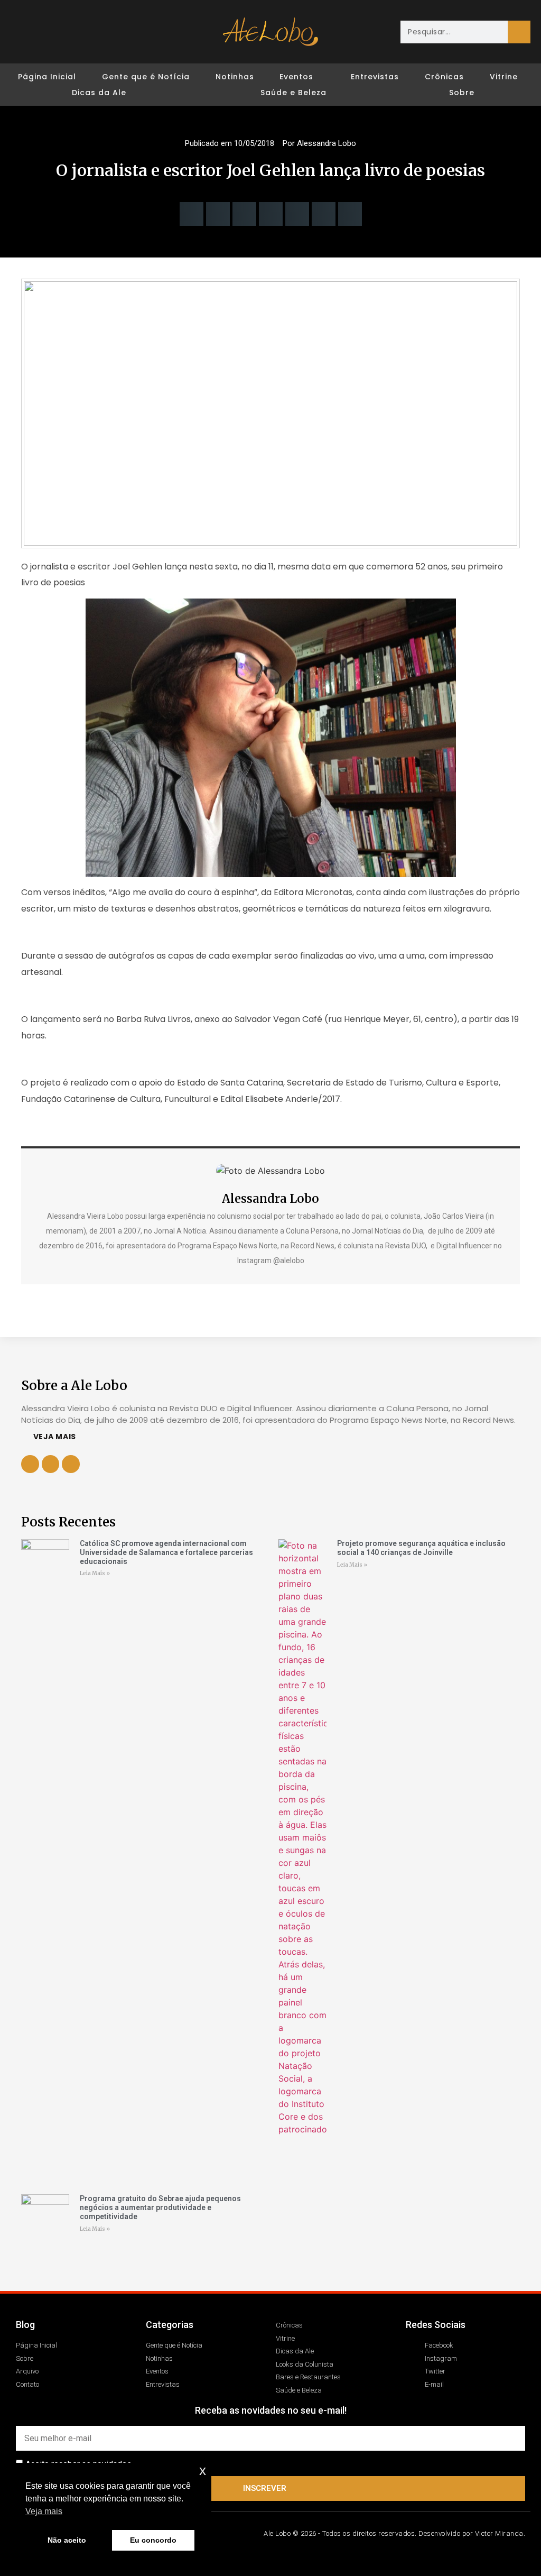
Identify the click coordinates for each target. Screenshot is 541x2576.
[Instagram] (44, 32)
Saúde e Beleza (293, 93)
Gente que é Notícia (146, 77)
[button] (192, 214)
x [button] (203, 2471)
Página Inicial (47, 77)
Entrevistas (375, 77)
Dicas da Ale (99, 93)
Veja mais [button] (44, 2511)
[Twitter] (63, 32)
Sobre (462, 93)
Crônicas (444, 77)
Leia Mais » (95, 1573)
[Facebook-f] (51, 1464)
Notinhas (235, 77)
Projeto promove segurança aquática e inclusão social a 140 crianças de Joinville (421, 1548)
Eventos (296, 77)
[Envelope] (83, 32)
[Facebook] (24, 32)
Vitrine (504, 77)
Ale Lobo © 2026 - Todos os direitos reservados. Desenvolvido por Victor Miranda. (394, 2533)
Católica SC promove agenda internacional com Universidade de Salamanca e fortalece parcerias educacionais (166, 1552)
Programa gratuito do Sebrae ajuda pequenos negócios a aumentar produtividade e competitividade (160, 2207)
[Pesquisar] (519, 32)
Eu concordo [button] (153, 2540)
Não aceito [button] (67, 2540)
